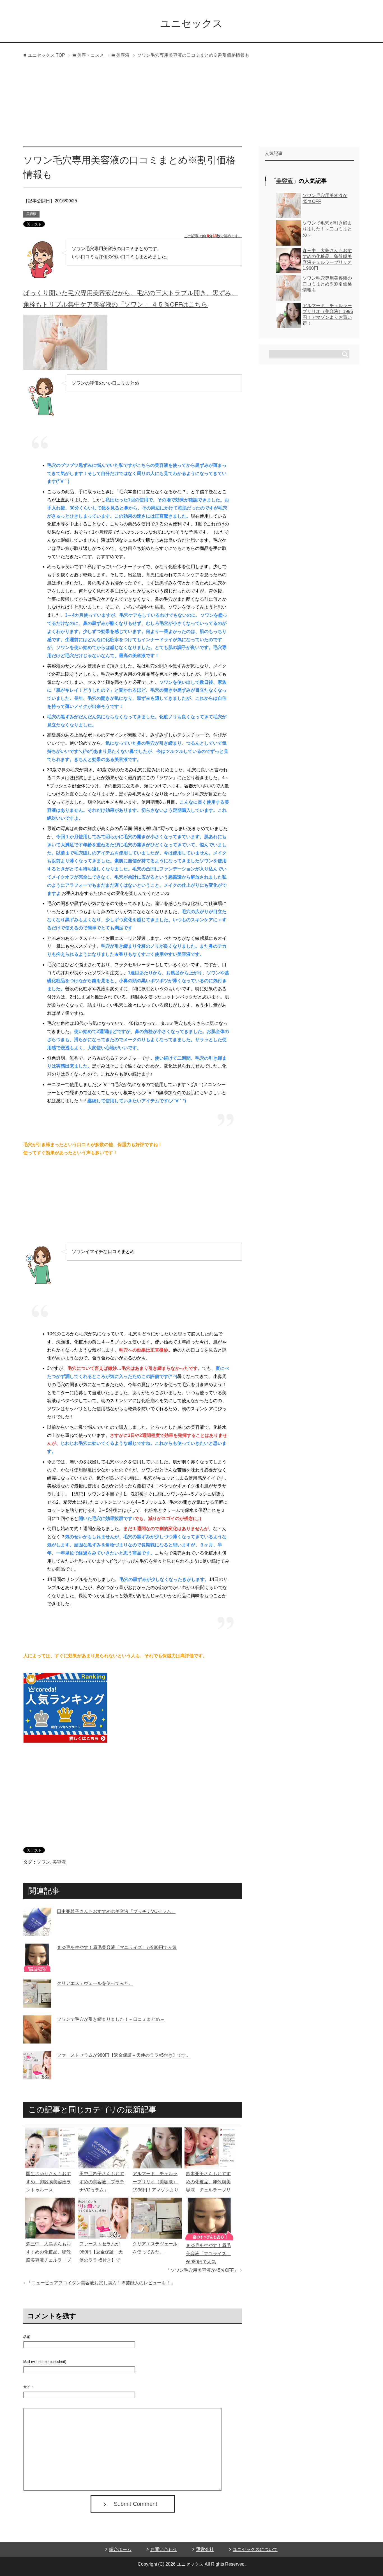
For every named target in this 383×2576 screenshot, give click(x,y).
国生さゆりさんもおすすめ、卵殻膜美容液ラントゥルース (49, 2182)
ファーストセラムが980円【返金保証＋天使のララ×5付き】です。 (124, 2055)
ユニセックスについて (255, 2549)
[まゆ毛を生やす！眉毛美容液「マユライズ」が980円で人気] (37, 1967)
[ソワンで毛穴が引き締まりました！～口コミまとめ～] (37, 2039)
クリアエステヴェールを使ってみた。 (95, 1983)
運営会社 (205, 2549)
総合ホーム (120, 2549)
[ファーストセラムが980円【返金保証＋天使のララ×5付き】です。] (37, 2075)
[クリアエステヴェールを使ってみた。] (37, 2003)
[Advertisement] (191, 104)
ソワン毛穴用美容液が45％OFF (202, 2270)
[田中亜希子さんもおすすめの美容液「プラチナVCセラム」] (37, 1931)
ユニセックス (191, 23)
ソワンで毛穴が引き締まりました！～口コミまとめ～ (111, 2019)
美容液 (31, 214)
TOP (46, 55)
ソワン (43, 1862)
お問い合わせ (164, 2549)
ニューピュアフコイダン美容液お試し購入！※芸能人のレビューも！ (101, 2283)
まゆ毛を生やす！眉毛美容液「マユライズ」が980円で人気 (117, 1947)
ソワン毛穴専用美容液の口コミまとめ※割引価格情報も (327, 284)
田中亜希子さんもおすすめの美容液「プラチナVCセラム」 (116, 1911)
